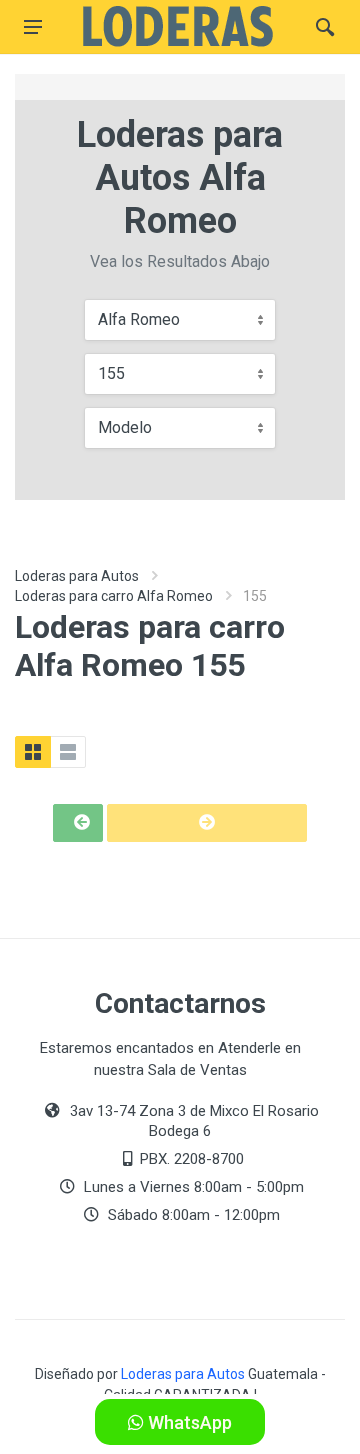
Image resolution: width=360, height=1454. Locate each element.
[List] (68, 752)
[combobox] (180, 320)
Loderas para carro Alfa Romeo (114, 596)
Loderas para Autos (77, 576)
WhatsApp (188, 1422)
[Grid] (33, 752)
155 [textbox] (111, 373)
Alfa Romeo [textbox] (139, 319)
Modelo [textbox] (125, 427)
